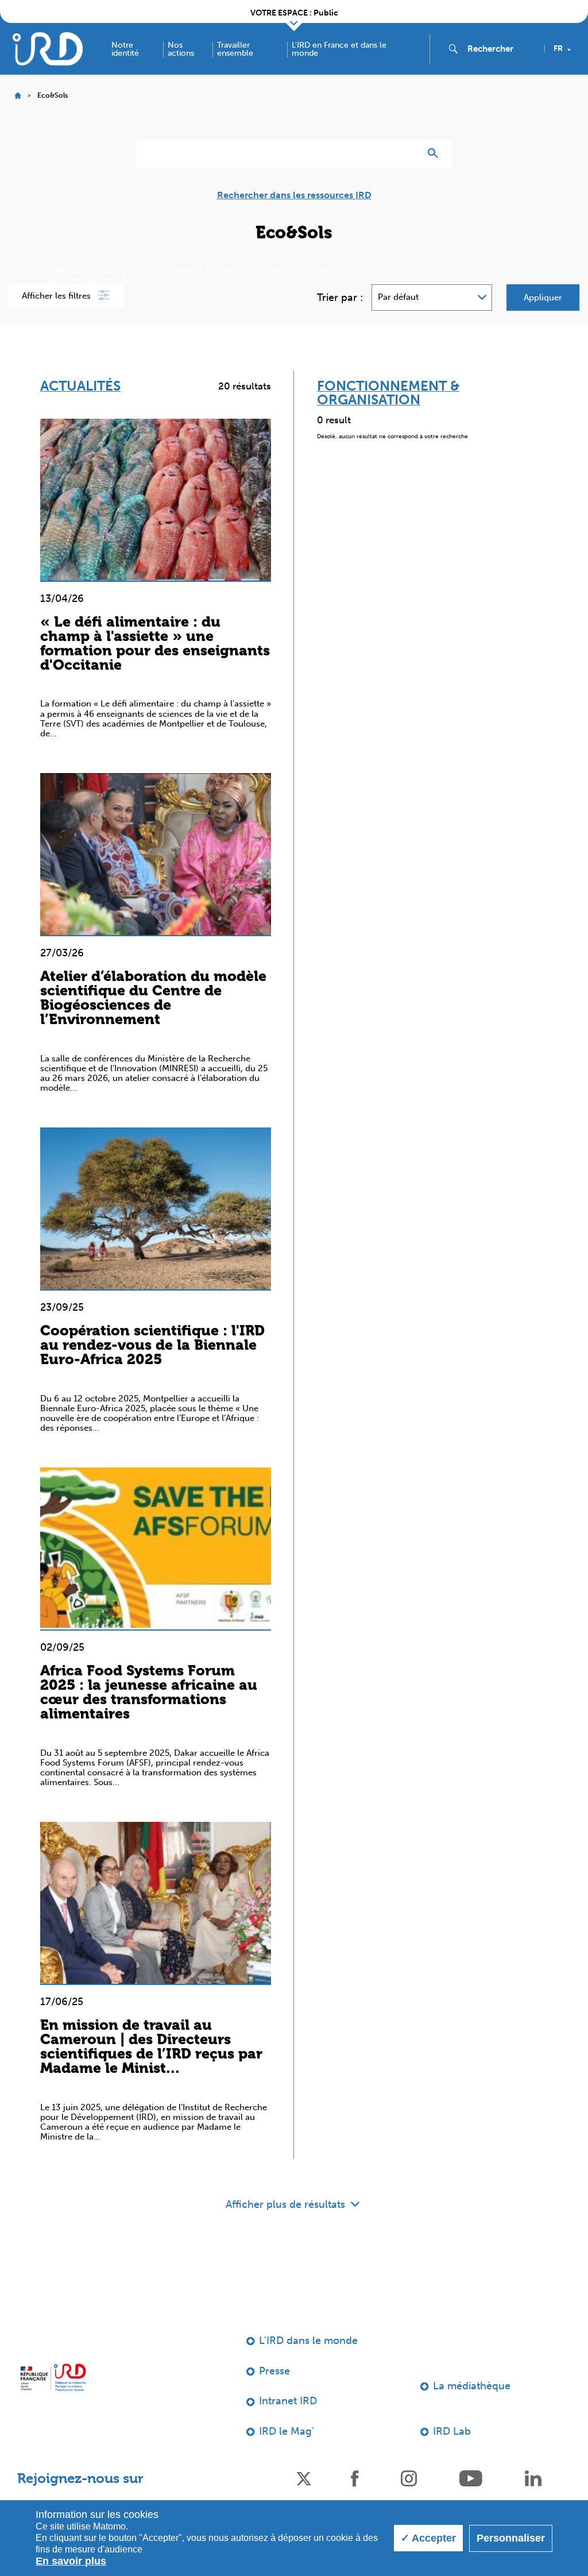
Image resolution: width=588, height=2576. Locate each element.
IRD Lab (452, 2431)
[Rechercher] (436, 153)
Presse (274, 2371)
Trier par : (340, 298)
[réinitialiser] (407, 153)
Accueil (18, 96)
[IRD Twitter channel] (304, 2477)
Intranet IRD (288, 2401)
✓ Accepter (428, 2538)
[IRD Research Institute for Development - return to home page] (53, 2377)
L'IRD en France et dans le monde (339, 49)
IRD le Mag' (287, 2431)
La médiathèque (472, 2386)
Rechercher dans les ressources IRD (294, 195)
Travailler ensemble (235, 49)
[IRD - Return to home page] (48, 49)
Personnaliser (511, 2538)
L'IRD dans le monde (308, 2341)
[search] (501, 49)
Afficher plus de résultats (287, 2204)
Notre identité (125, 49)
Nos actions (181, 49)
